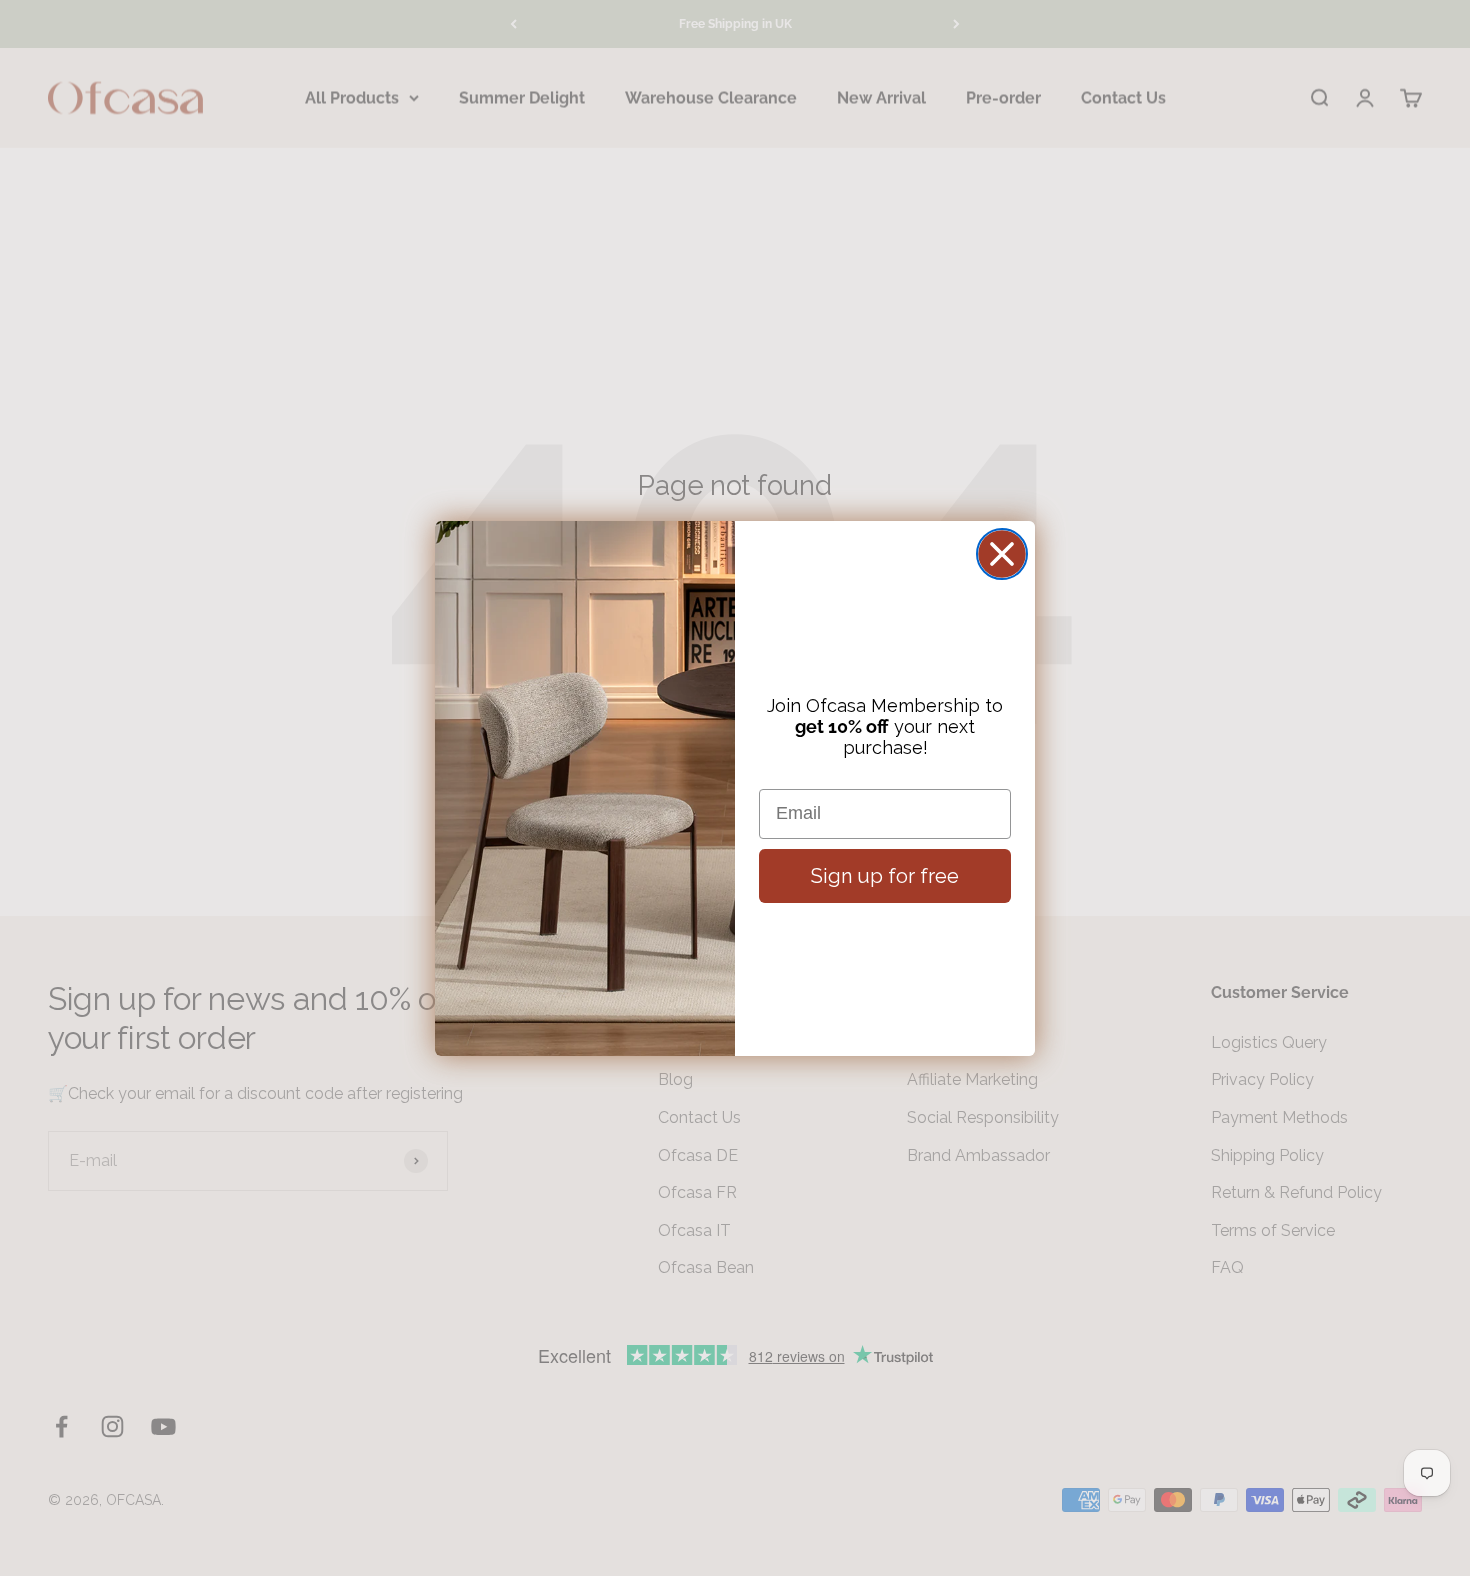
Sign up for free (885, 876)
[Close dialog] (1002, 554)
